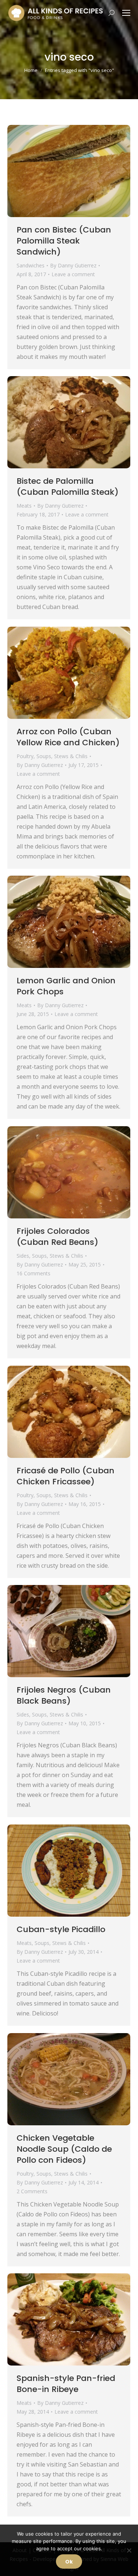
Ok (69, 2562)
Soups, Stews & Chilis (62, 756)
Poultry (25, 756)
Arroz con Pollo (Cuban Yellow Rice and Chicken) (68, 737)
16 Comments (33, 1273)
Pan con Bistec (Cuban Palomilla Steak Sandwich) (64, 241)
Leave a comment (73, 274)
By (73, 265)
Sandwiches (31, 265)
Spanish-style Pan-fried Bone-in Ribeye (66, 2384)
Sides (23, 1256)
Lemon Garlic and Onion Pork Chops (66, 986)
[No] (129, 2550)
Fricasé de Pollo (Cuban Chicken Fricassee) (66, 1476)
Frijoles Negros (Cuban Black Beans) (64, 1695)
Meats (24, 506)
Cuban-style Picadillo (61, 1929)
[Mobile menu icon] (126, 13)
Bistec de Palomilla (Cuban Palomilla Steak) (68, 487)
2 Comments (32, 2191)
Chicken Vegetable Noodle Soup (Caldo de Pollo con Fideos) (64, 2149)
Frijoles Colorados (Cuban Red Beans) (57, 1237)
